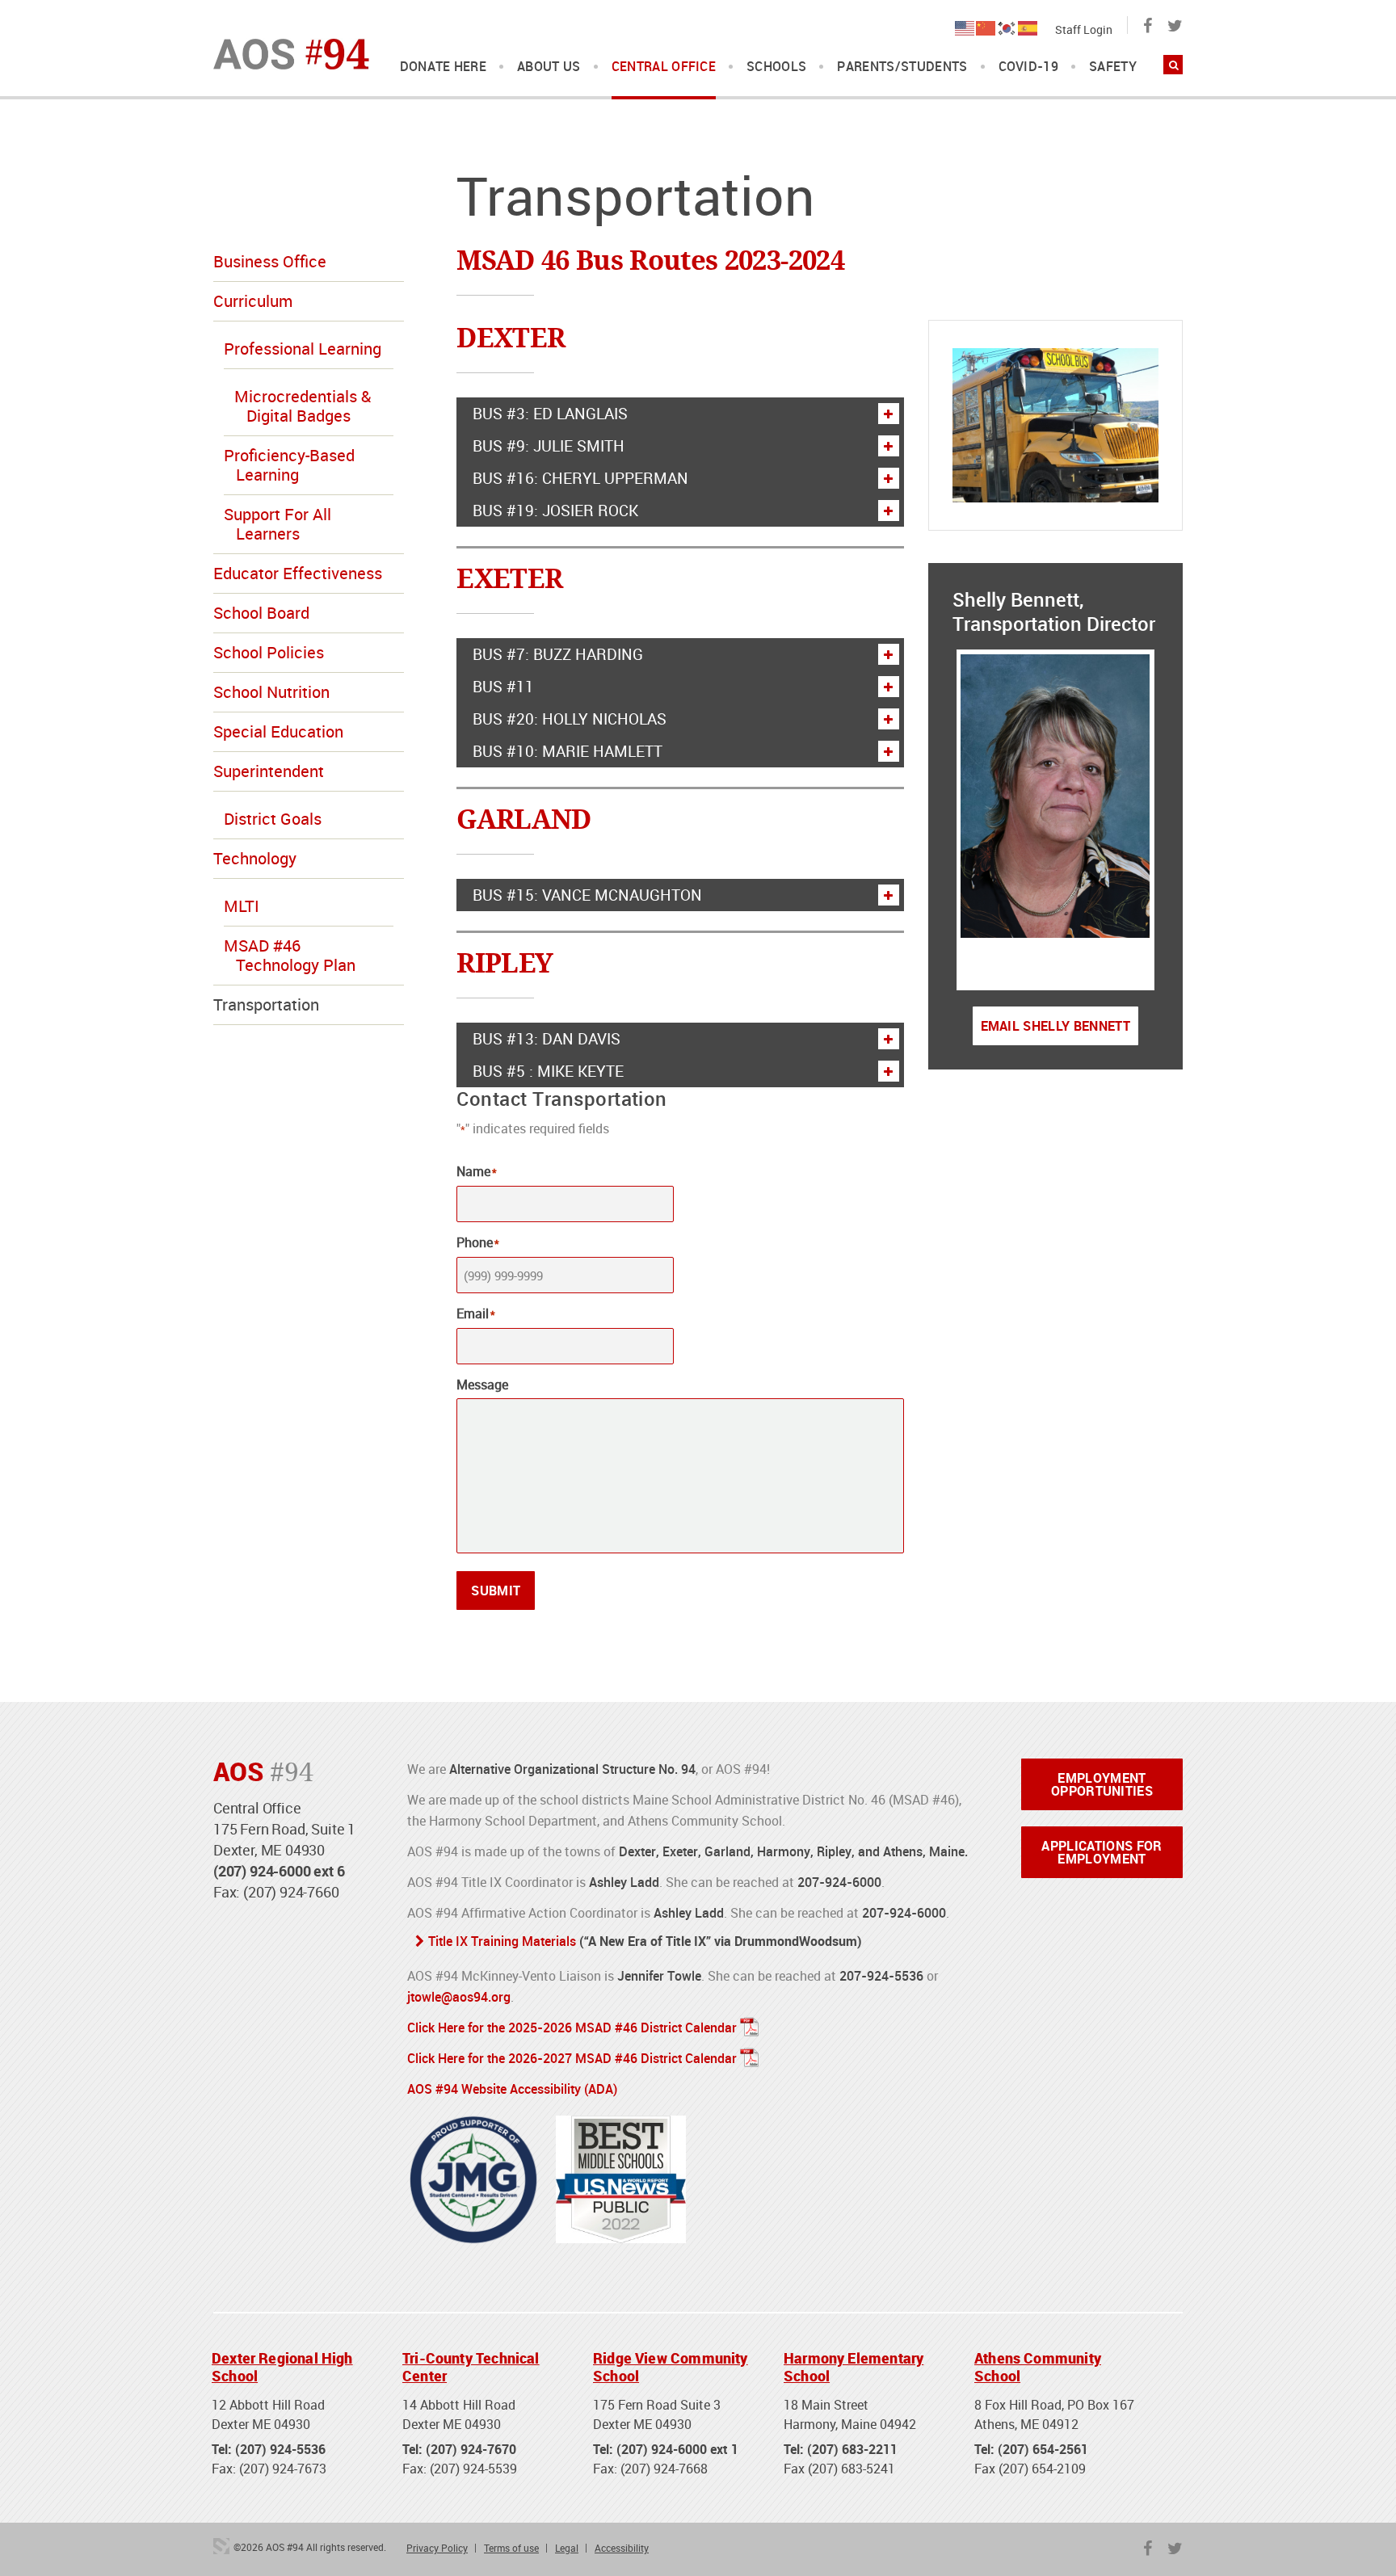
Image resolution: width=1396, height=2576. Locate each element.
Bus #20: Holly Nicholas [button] (570, 719)
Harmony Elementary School (854, 2367)
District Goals (273, 819)
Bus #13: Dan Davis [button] (547, 1039)
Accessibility (622, 2548)
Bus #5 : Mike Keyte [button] (548, 1071)
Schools (776, 67)
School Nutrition (271, 692)
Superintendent (269, 771)
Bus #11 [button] (503, 687)
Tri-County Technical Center (471, 2367)
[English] (965, 27)
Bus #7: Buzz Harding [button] (558, 654)
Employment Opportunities (1102, 1784)
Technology (255, 858)
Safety (1113, 67)
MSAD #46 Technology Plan (290, 955)
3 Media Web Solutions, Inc (221, 2546)
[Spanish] (1028, 27)
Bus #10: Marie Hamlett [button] (568, 751)
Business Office (270, 261)
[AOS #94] (291, 53)
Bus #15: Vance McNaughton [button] (587, 895)
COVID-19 (1029, 67)
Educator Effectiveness (298, 573)
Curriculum (253, 301)
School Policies (269, 652)
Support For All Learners (278, 524)
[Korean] (1007, 27)
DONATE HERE (444, 67)
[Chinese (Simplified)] (986, 27)
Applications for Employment (1102, 1852)
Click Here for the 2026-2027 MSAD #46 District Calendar (572, 2058)
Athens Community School (1038, 2367)
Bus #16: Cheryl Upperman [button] (580, 478)
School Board (261, 613)
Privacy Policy (437, 2548)
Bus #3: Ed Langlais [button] (550, 414)
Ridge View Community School (671, 2367)
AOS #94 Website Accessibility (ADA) (512, 2089)
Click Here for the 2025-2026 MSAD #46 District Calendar (572, 2028)
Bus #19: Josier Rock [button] (555, 511)
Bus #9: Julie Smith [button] (549, 446)
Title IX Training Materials (502, 1941)
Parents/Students (902, 67)
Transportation (266, 1004)
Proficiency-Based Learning (289, 465)
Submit (496, 1591)
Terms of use (511, 2548)
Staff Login (1084, 29)
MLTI (242, 906)
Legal (567, 2548)
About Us (549, 67)
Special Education (278, 731)
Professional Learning (303, 349)
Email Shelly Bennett (1055, 1026)
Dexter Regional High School (282, 2367)
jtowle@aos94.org (459, 1997)
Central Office (664, 67)
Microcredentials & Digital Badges (303, 406)
